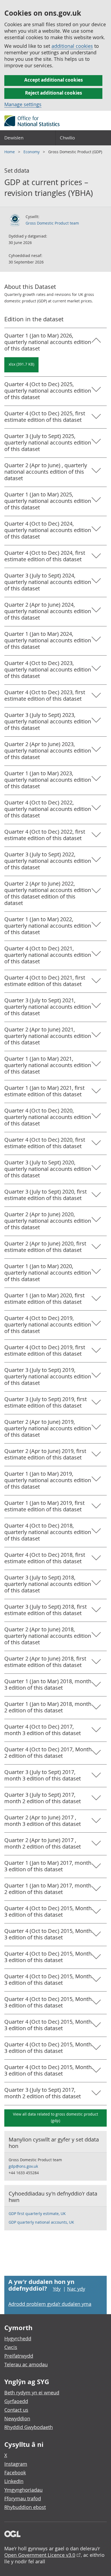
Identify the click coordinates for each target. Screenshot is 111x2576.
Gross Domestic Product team (52, 223)
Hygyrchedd (18, 2338)
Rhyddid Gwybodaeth (29, 2427)
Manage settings (23, 104)
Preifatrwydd (19, 2356)
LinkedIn (14, 2481)
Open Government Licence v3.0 (40, 2555)
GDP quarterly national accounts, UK (41, 2222)
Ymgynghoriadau (23, 2490)
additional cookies (72, 46)
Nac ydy (76, 2289)
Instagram (16, 2464)
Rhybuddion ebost (25, 2507)
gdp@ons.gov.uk (23, 2166)
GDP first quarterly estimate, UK (37, 2214)
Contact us (16, 2410)
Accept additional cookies (53, 80)
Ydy (57, 2289)
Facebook (15, 2473)
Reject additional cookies (53, 93)
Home (10, 152)
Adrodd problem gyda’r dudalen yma (50, 2304)
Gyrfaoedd (16, 2401)
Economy (32, 152)
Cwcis (11, 2347)
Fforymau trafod (23, 2498)
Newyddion (17, 2418)
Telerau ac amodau (26, 2364)
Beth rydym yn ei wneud (32, 2393)
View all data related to (55, 2117)
